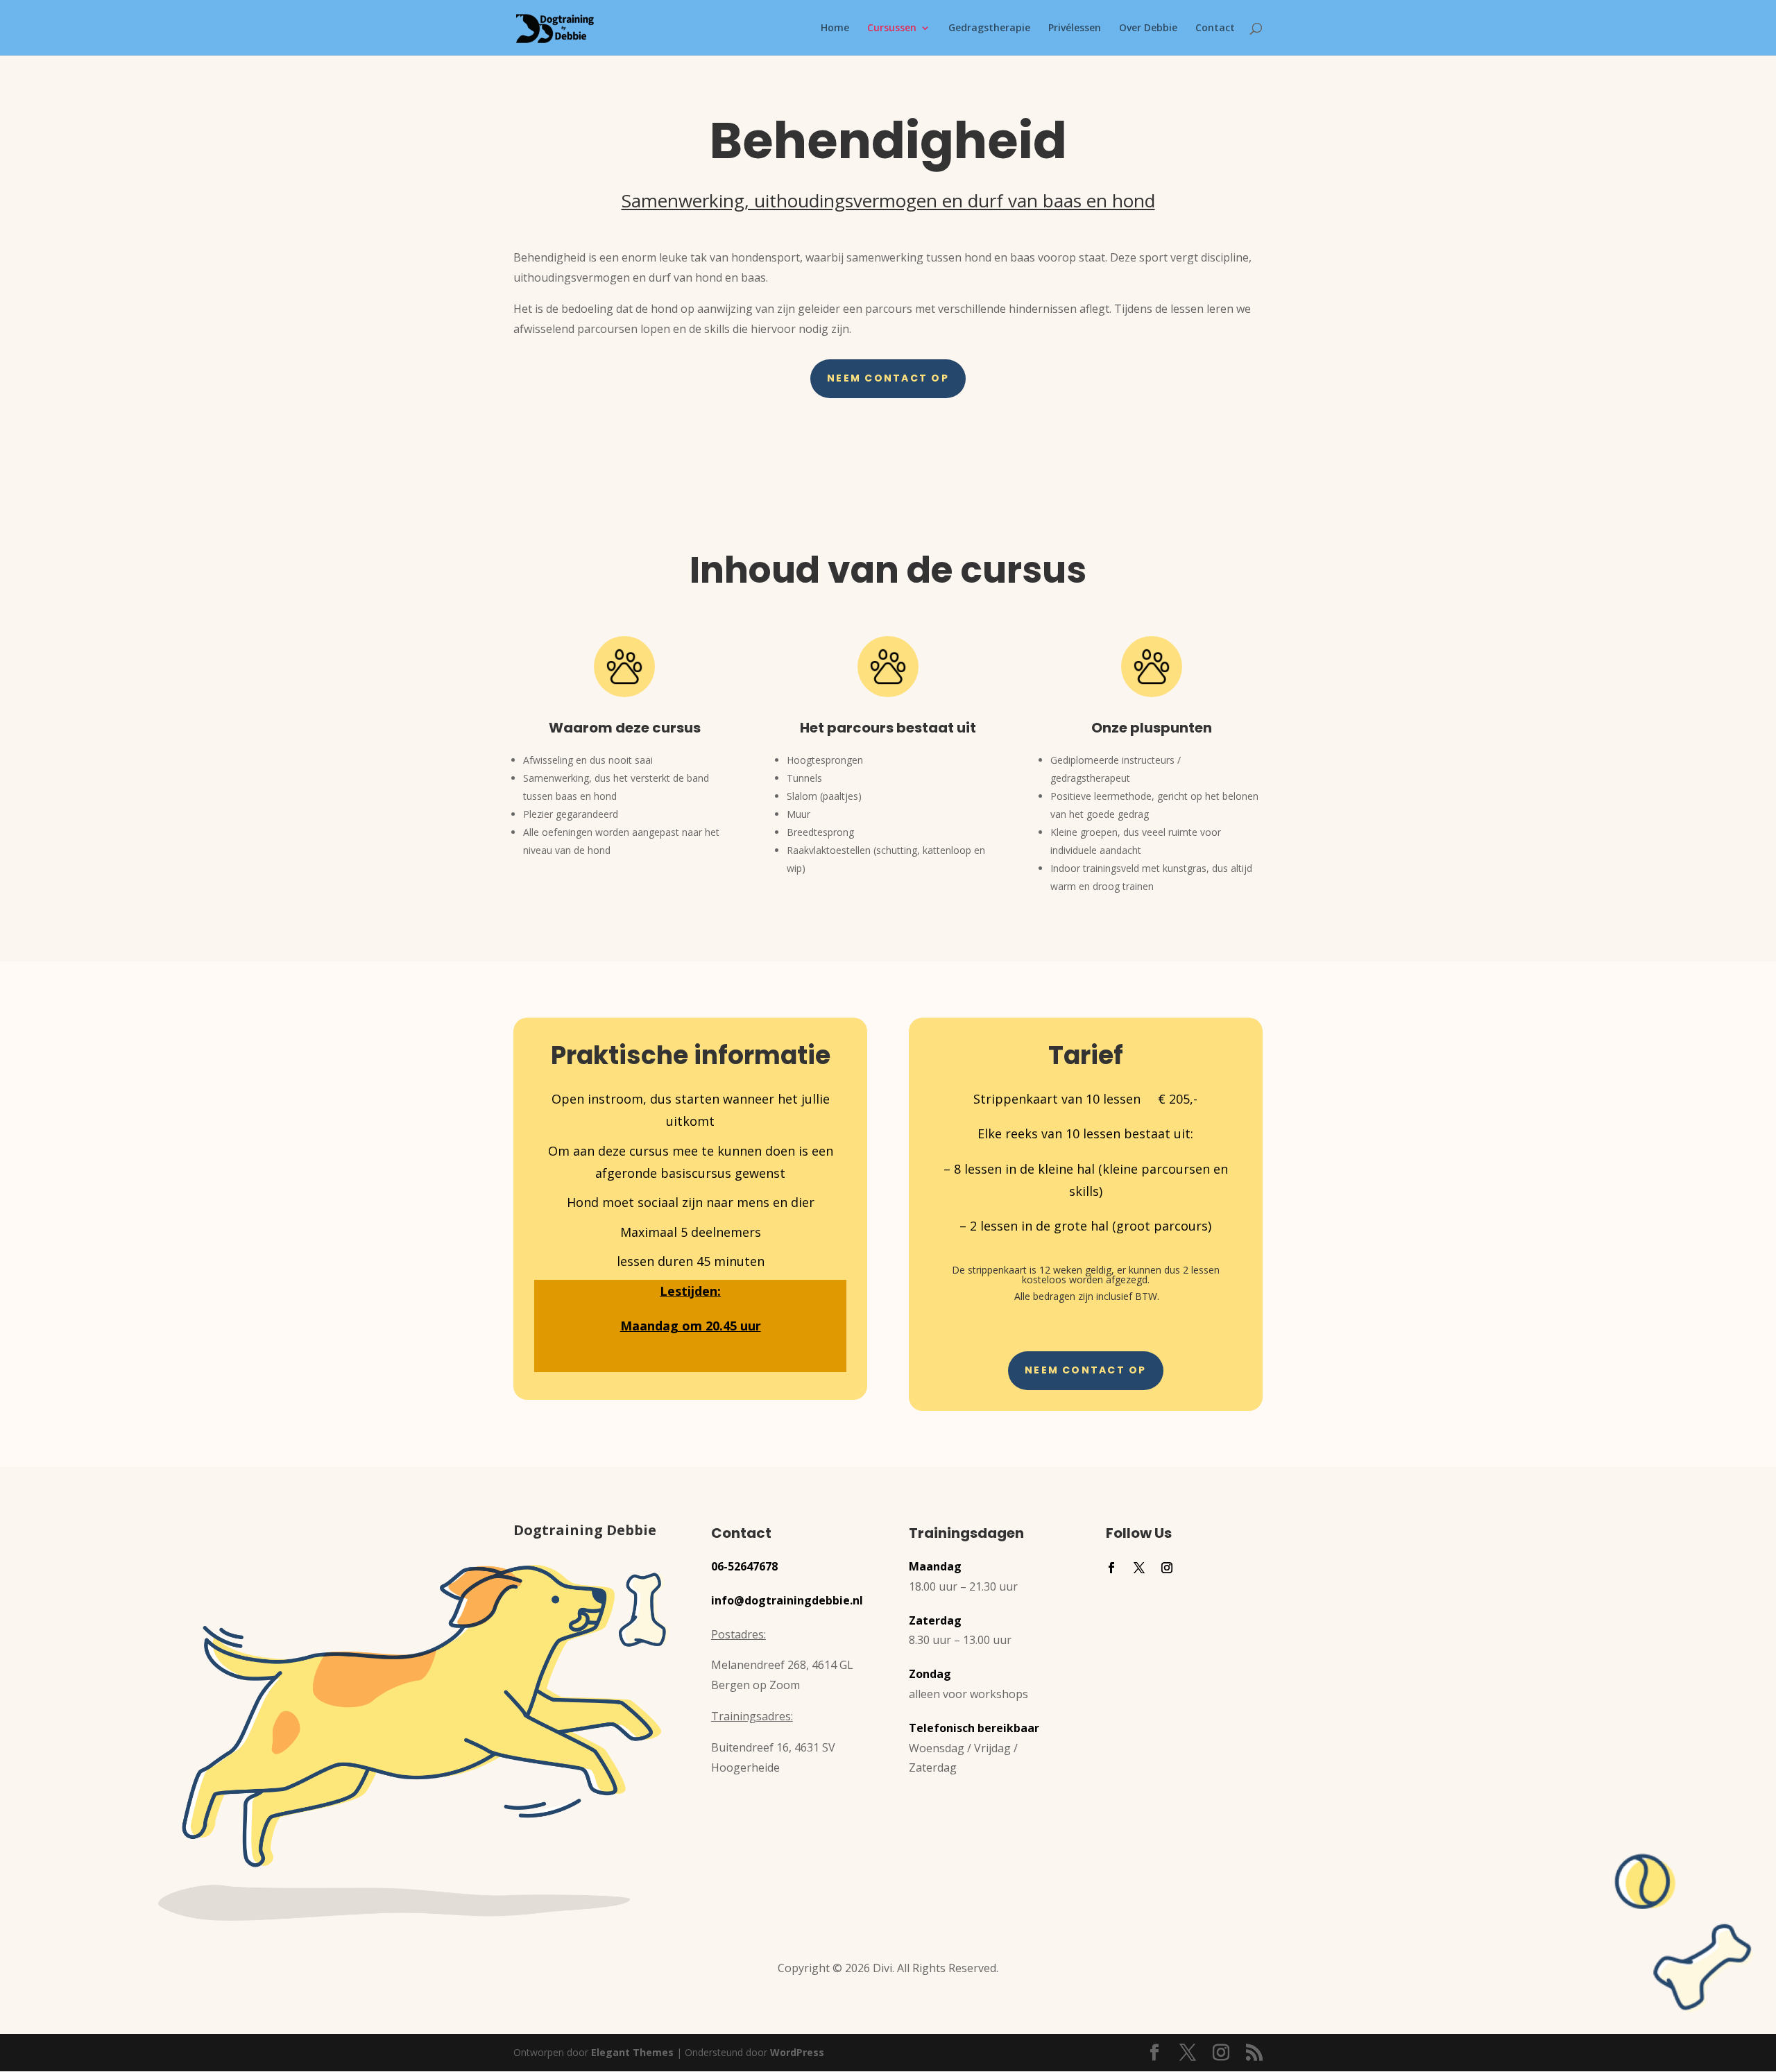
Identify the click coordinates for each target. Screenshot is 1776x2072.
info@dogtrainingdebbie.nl (787, 1600)
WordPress (797, 2052)
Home (835, 28)
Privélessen (1075, 28)
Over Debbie (1148, 28)
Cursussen (892, 28)
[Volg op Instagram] (1167, 1568)
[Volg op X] (1139, 1568)
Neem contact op (888, 378)
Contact (1215, 28)
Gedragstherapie (989, 28)
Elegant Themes (632, 2052)
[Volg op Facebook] (1111, 1568)
